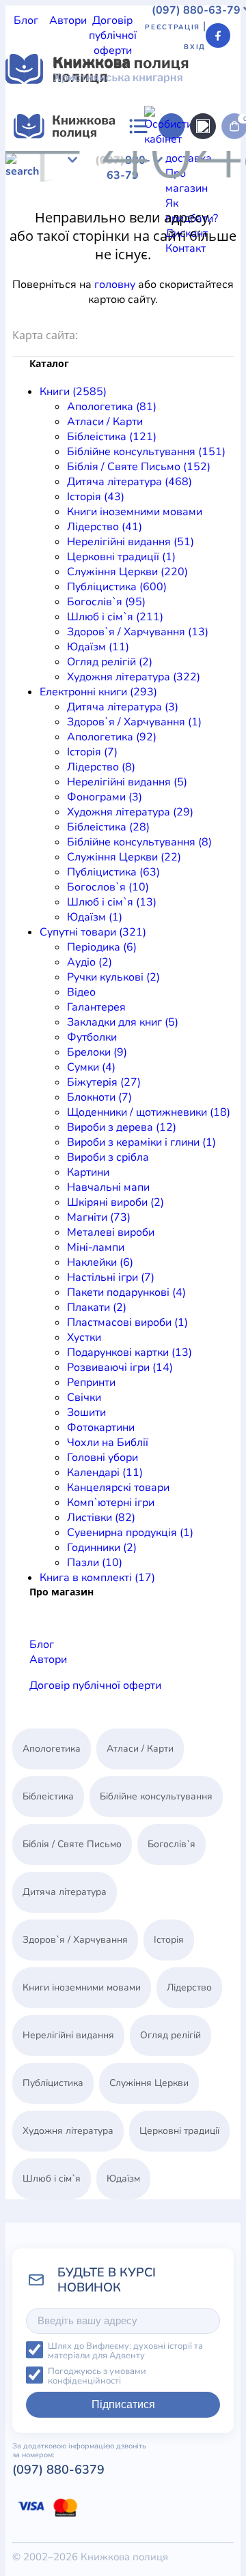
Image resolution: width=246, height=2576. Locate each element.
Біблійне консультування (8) (139, 842)
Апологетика (39, 162)
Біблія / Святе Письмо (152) (139, 467)
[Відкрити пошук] (203, 126)
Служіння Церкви (192, 222)
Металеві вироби (111, 1232)
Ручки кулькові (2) (113, 977)
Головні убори (102, 1458)
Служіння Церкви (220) (127, 572)
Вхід (195, 47)
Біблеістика (183, 162)
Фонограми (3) (105, 797)
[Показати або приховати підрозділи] (107, 151)
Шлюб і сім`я (169, 237)
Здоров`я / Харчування (65, 252)
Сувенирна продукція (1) (130, 1533)
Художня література (57, 267)
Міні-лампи (96, 1247)
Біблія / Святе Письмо (72, 1844)
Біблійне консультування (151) (146, 452)
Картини (88, 1172)
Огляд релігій (203, 252)
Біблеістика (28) (108, 827)
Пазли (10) (95, 1563)
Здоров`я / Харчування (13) (138, 632)
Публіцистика (40, 237)
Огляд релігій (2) (110, 662)
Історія (163, 192)
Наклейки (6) (100, 1262)
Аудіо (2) (90, 962)
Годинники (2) (102, 1548)
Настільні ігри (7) (111, 1277)
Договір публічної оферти (113, 35)
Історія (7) (92, 752)
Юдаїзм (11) (98, 647)
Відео (81, 992)
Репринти (91, 1383)
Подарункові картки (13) (129, 1352)
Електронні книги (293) (98, 692)
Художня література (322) (134, 677)
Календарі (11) (105, 1473)
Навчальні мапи (108, 1187)
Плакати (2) (97, 1307)
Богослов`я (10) (108, 887)
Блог (26, 20)
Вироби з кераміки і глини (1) (141, 1142)
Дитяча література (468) (129, 482)
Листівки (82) (101, 1518)
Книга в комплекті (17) (97, 1578)
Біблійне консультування (70, 177)
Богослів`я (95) (106, 602)
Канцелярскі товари (118, 1488)
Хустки (84, 1337)
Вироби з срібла (108, 1157)
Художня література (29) (130, 812)
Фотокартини (101, 1428)
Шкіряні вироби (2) (115, 1202)
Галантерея (96, 1007)
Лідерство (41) (105, 527)
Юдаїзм (146, 252)
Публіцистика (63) (113, 872)
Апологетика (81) (112, 407)
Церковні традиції (97, 222)
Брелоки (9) (97, 1052)
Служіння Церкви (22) (124, 857)
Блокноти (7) (99, 1097)
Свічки (84, 1398)
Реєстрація (173, 27)
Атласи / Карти (112, 162)
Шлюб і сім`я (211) (115, 617)
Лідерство (137, 207)
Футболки (92, 1037)
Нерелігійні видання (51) (131, 542)
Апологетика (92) (112, 737)
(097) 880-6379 (58, 2470)
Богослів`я (106, 237)
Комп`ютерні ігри (111, 1503)
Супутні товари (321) (93, 932)
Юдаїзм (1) (95, 917)
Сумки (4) (91, 1067)
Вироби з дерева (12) (122, 1127)
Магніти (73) (99, 1217)
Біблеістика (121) (112, 437)
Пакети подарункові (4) (126, 1292)
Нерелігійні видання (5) (127, 782)
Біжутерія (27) (104, 1082)
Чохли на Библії (108, 1443)
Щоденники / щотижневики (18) (149, 1112)
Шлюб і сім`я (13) (112, 902)
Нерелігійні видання (68, 2035)
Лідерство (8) (101, 767)
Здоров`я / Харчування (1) (134, 722)
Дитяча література (95, 192)
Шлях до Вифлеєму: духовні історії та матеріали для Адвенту (125, 2351)
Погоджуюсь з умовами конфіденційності (97, 2376)
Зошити (86, 1413)
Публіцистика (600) (117, 587)
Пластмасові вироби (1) (127, 1322)
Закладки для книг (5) (123, 1022)
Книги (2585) (73, 392)
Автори (68, 20)
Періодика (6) (102, 947)
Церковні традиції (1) (121, 557)
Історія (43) (96, 497)
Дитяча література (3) (123, 707)
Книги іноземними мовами (135, 512)
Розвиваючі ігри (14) (120, 1367)
